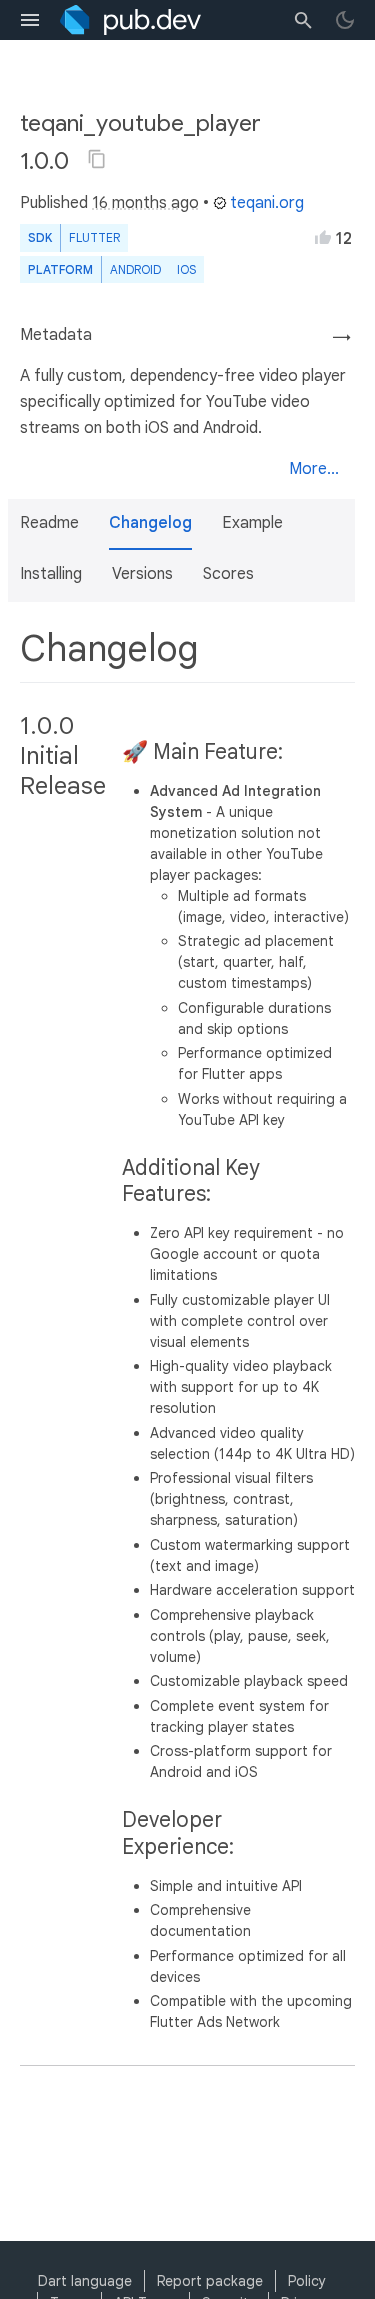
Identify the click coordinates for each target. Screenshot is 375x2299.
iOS (186, 269)
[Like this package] (323, 237)
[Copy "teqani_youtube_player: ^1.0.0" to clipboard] (97, 159)
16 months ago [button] (145, 203)
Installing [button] (51, 574)
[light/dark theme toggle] (345, 20)
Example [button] (252, 523)
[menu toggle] (30, 20)
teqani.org (267, 203)
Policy (307, 2281)
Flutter (94, 237)
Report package (210, 2281)
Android (135, 269)
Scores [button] (228, 574)
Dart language (85, 2281)
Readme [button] (49, 523)
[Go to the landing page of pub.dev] (130, 20)
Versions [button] (142, 574)
